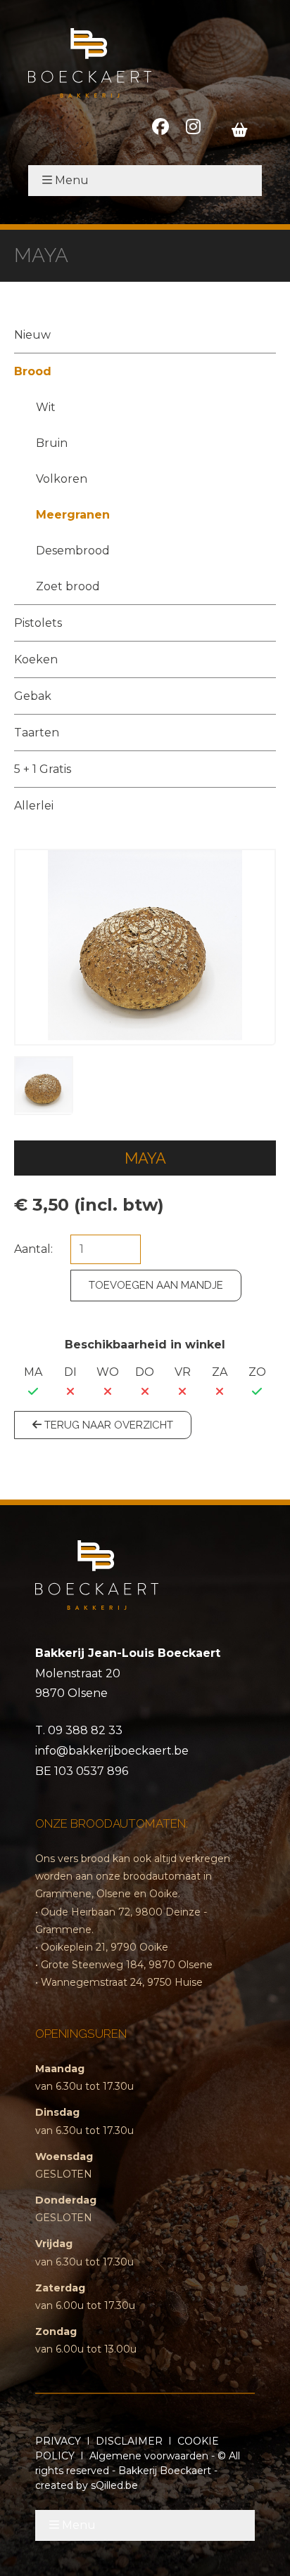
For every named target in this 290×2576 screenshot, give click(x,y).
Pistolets (38, 623)
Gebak (33, 696)
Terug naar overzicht (107, 1425)
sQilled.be (114, 2485)
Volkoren (62, 479)
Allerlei (34, 806)
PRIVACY (58, 2441)
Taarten (37, 733)
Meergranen (73, 515)
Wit (46, 407)
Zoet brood (68, 586)
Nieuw (32, 335)
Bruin (52, 443)
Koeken (36, 659)
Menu (72, 180)
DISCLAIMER (129, 2441)
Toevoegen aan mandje (156, 1285)
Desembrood (73, 551)
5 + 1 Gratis (43, 769)
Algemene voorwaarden (149, 2456)
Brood (33, 371)
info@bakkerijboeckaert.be (112, 1751)
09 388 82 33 (85, 1730)
